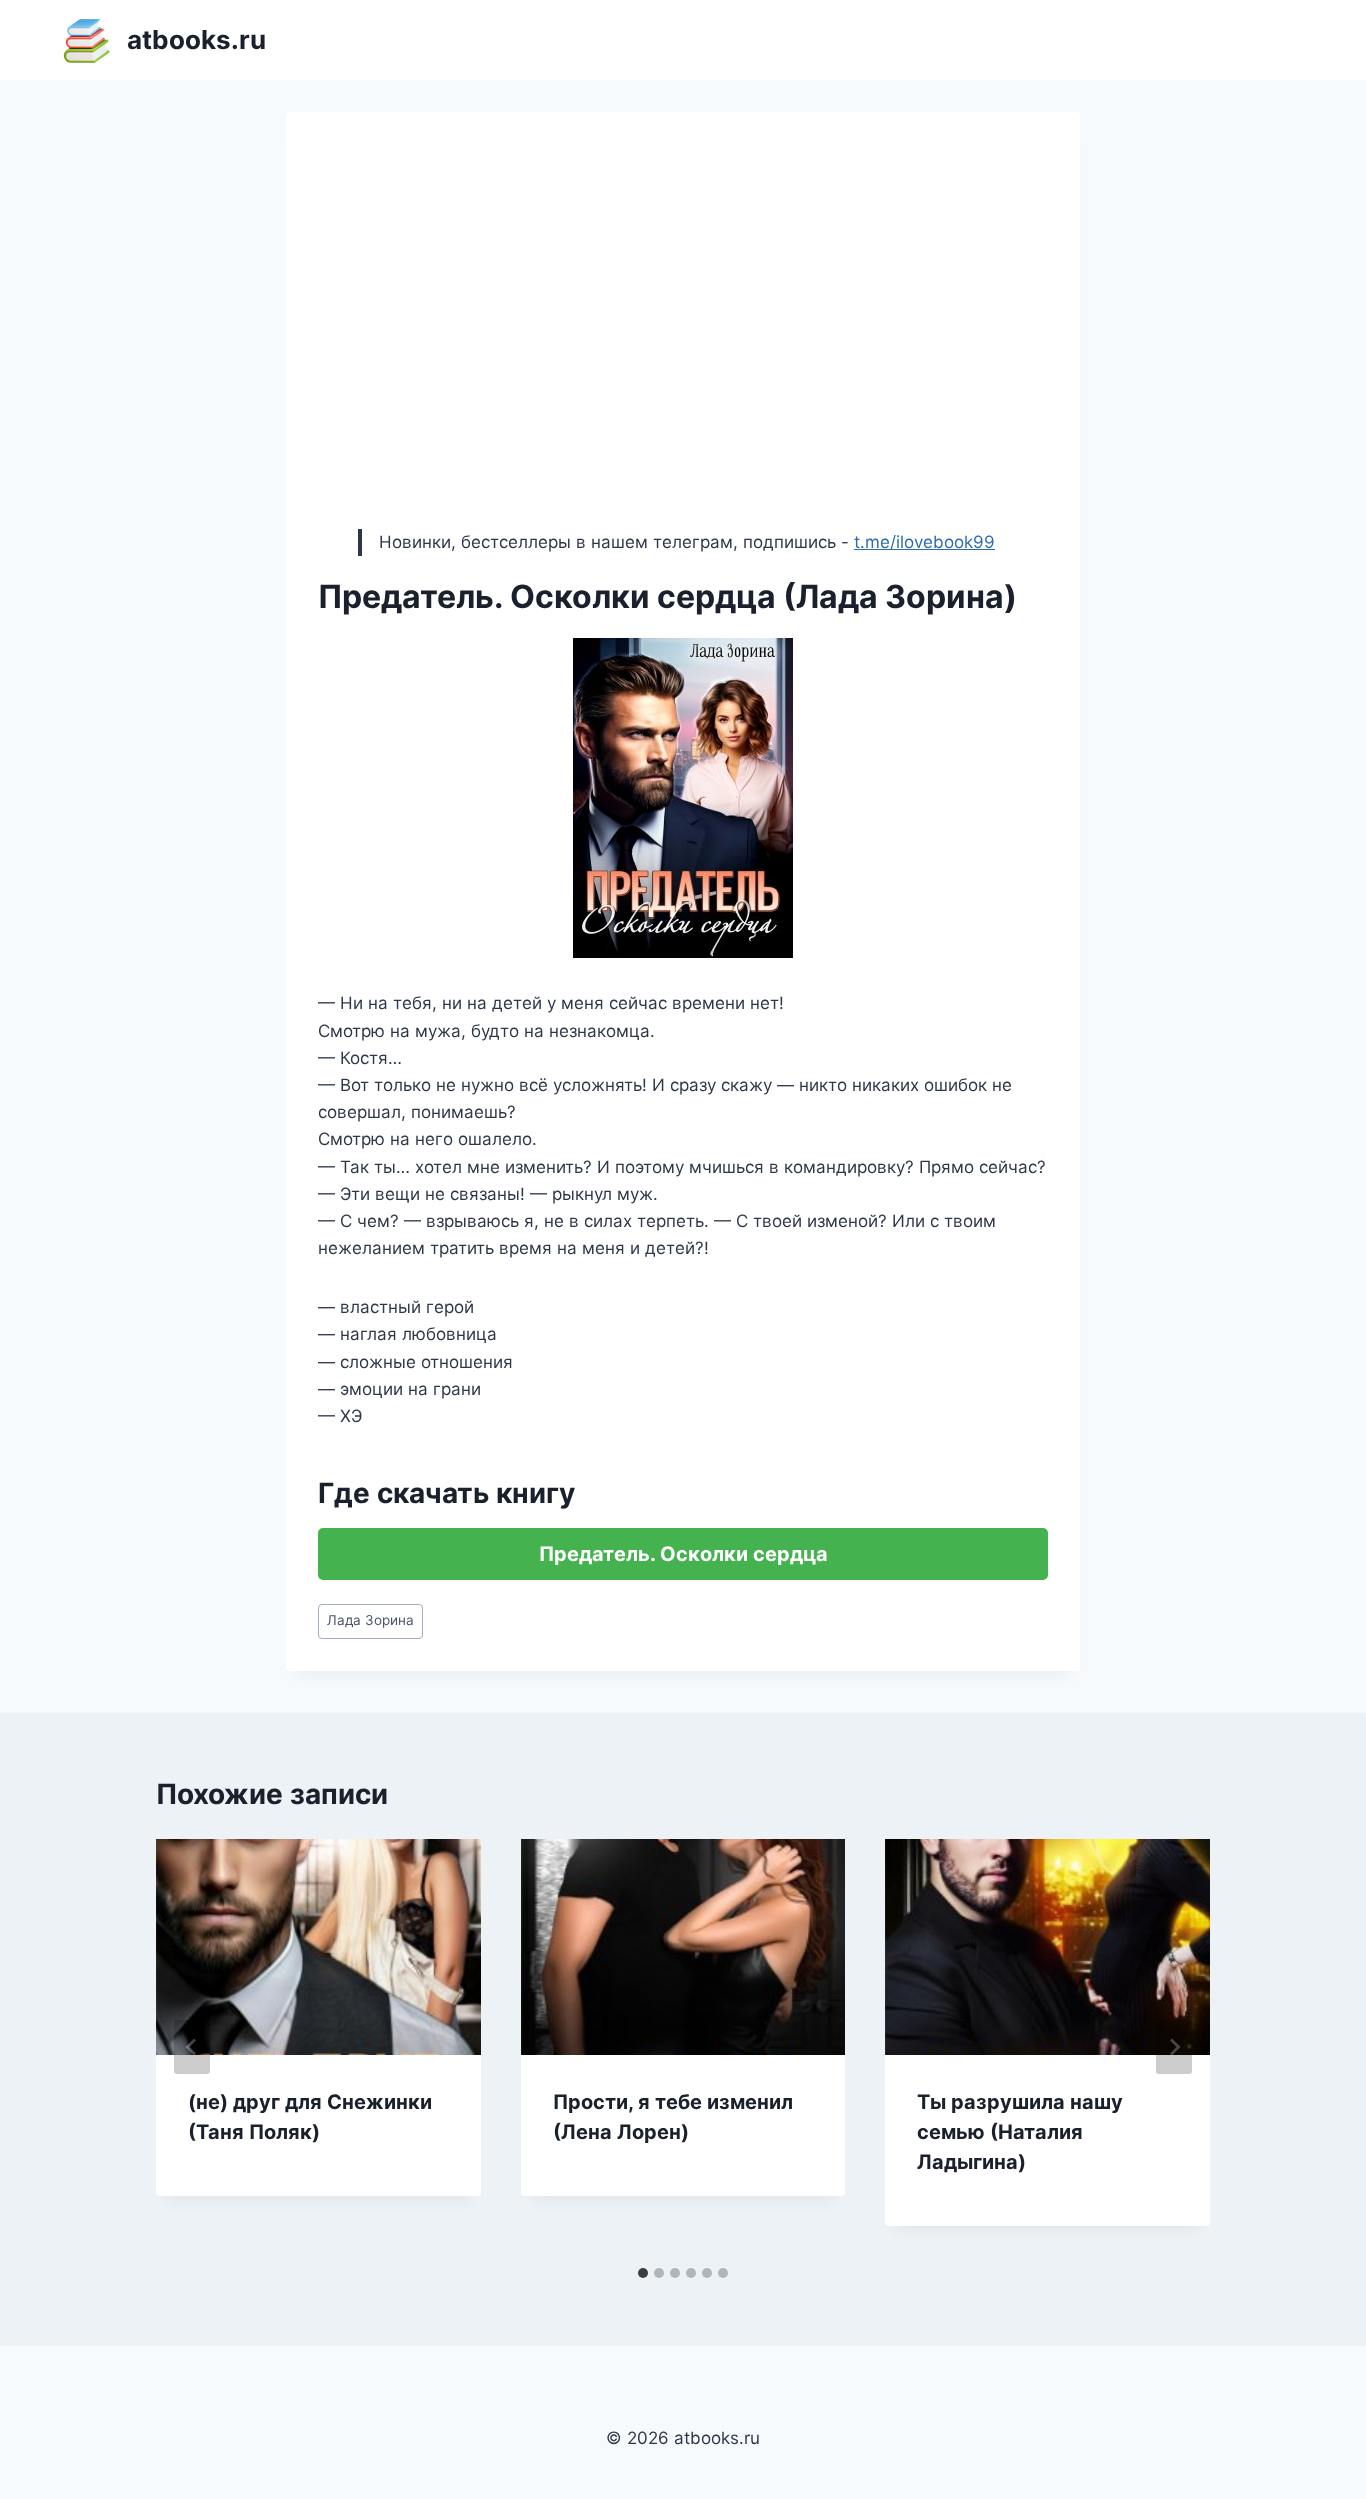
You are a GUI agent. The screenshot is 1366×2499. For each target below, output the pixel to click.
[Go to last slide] (192, 2047)
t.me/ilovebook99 (924, 542)
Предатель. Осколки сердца (683, 1554)
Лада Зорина (370, 1620)
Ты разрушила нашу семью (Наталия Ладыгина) (1020, 2132)
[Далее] (1174, 2047)
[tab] (643, 2273)
